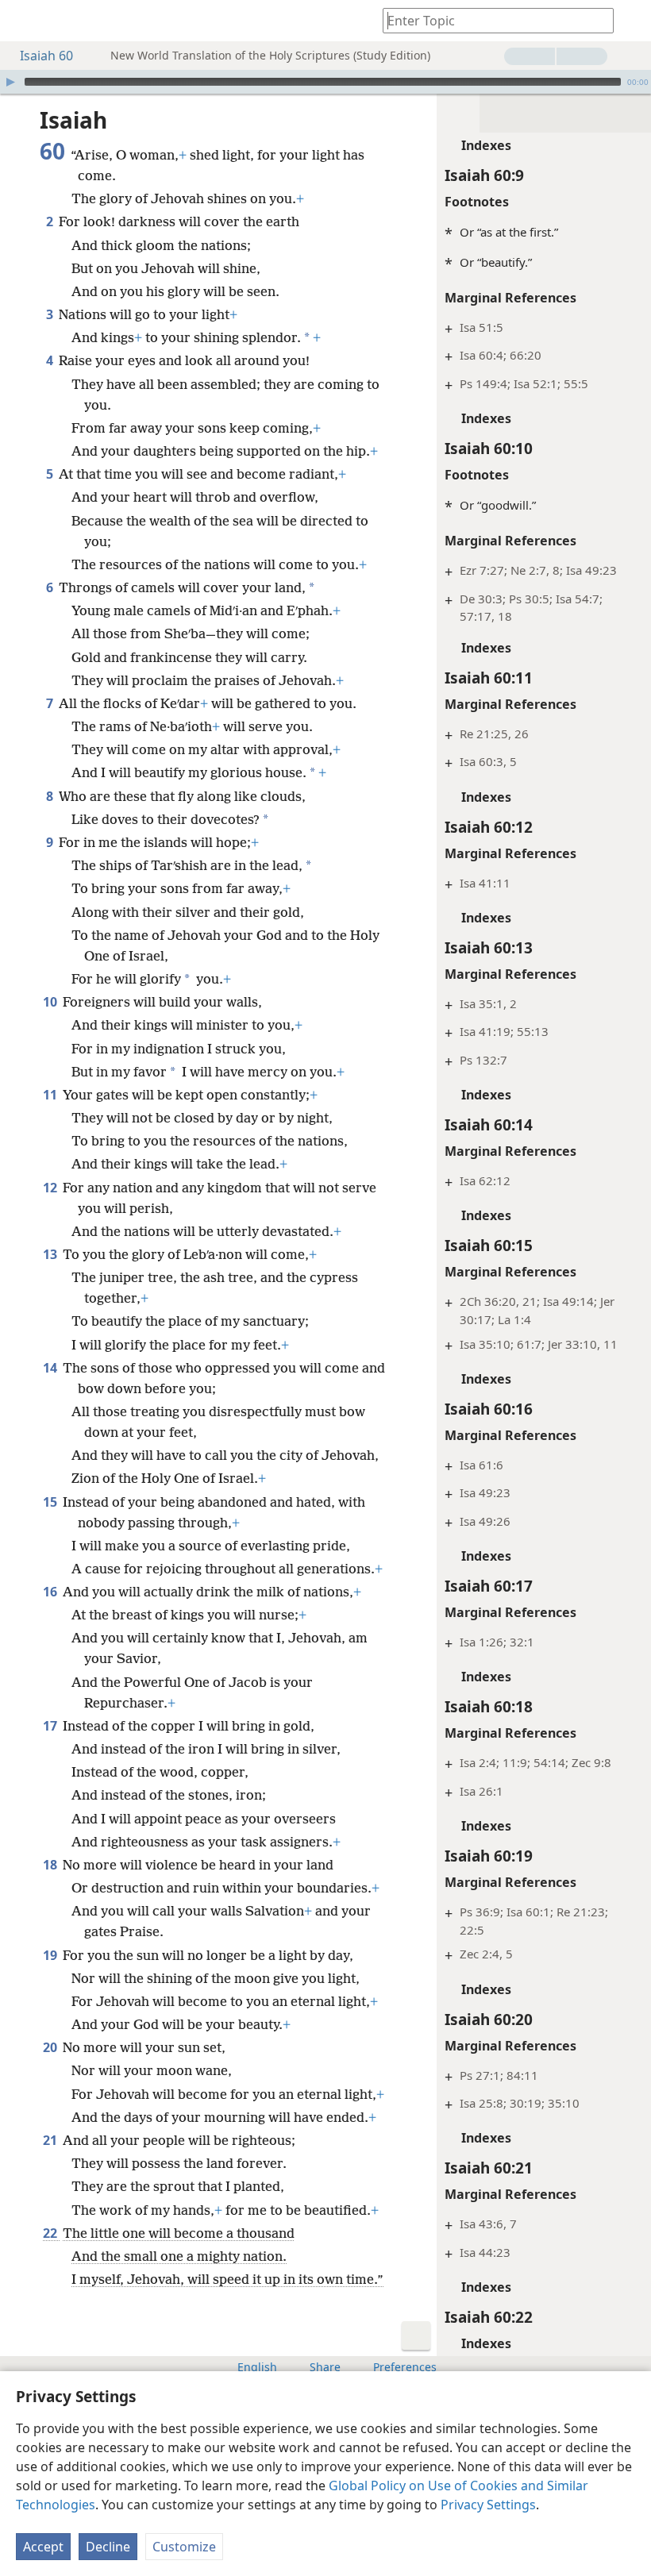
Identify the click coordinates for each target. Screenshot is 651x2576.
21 (51, 2140)
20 (51, 2047)
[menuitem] (24, 21)
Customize (184, 2547)
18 (51, 1865)
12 (51, 1188)
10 (51, 1002)
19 (51, 1955)
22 (51, 2233)
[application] (325, 82)
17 (51, 1726)
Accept (43, 2547)
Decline (108, 2547)
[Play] (10, 82)
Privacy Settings (488, 2505)
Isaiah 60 (46, 56)
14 (51, 1368)
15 (51, 1502)
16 (51, 1592)
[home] (24, 21)
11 (51, 1095)
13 (51, 1254)
